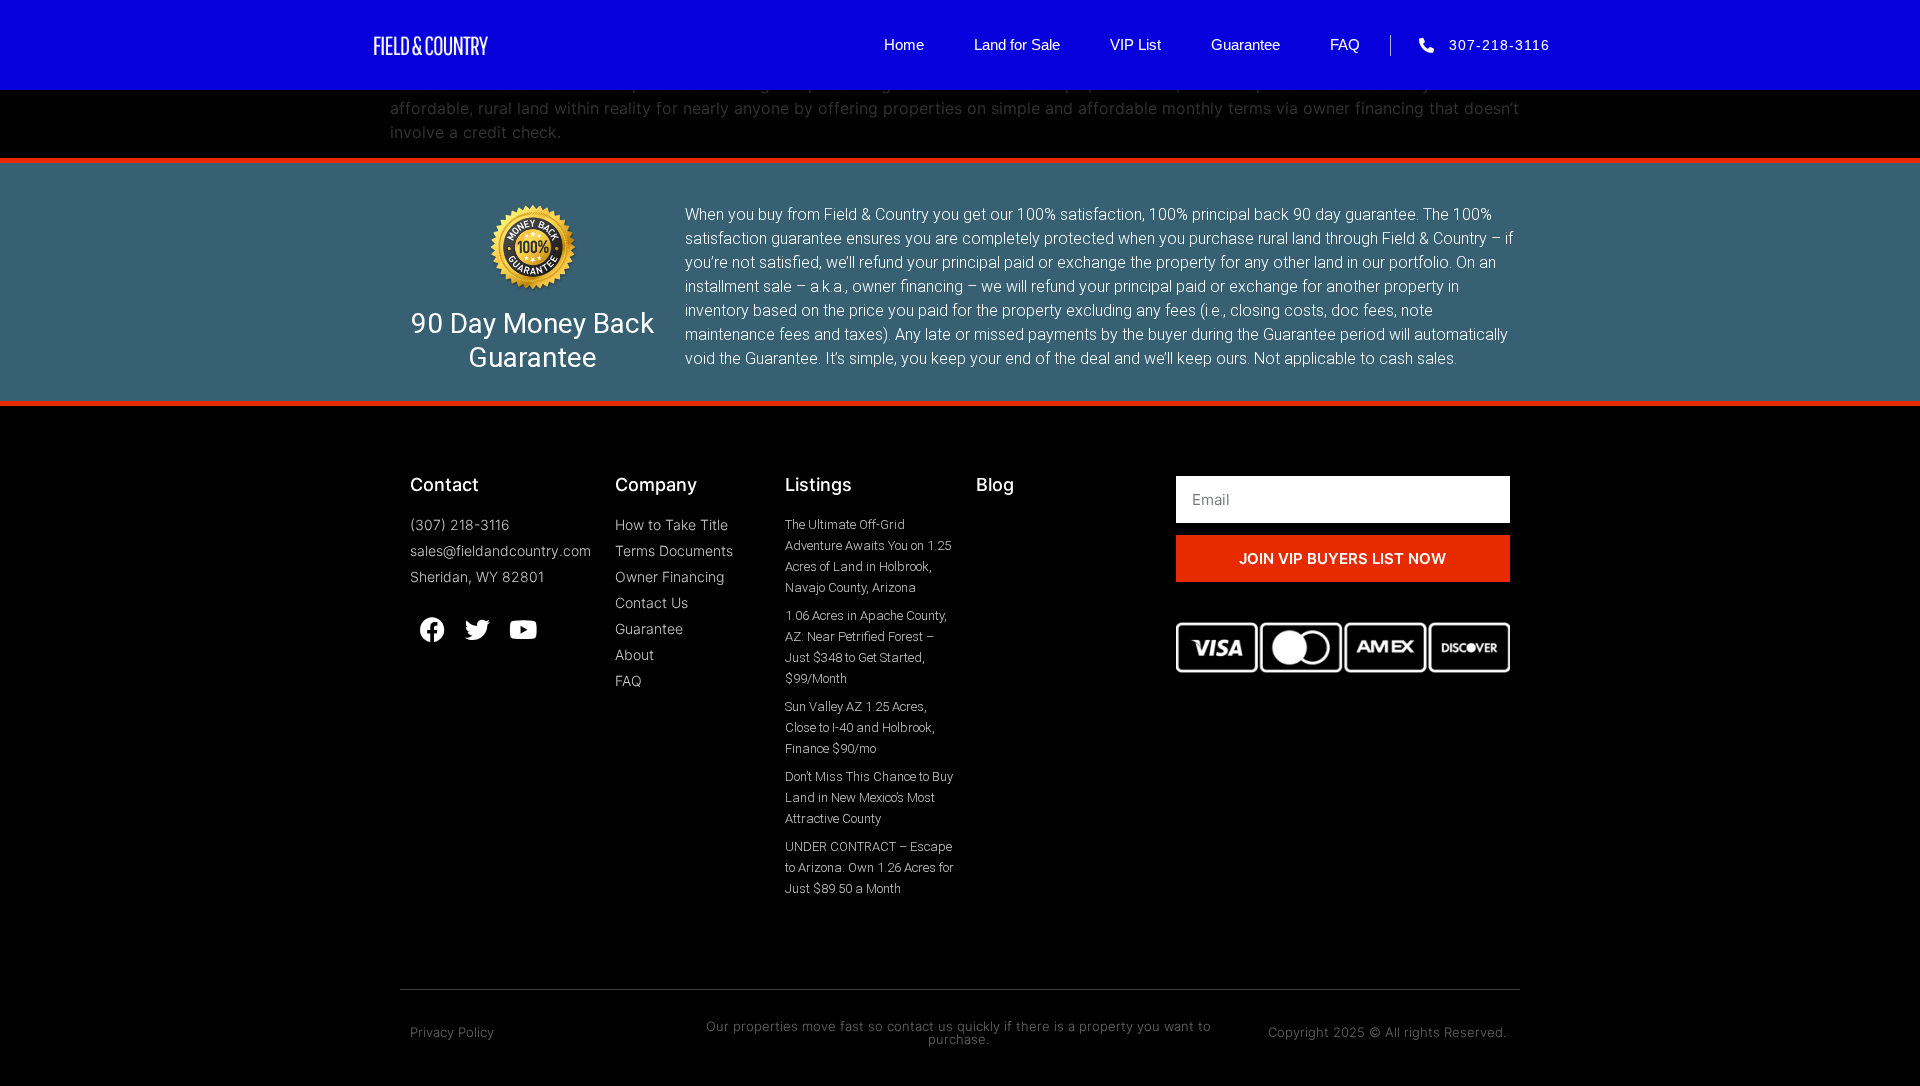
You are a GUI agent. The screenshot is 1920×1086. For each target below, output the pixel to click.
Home (904, 44)
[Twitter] (477, 629)
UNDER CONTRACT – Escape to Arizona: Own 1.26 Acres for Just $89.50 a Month (869, 867)
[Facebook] (432, 629)
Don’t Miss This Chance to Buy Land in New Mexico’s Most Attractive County (869, 797)
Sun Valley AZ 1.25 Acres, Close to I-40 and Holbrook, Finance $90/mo (860, 727)
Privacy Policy (452, 1032)
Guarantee (1245, 44)
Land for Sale (1017, 44)
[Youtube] (522, 629)
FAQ (1345, 44)
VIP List (1135, 44)
